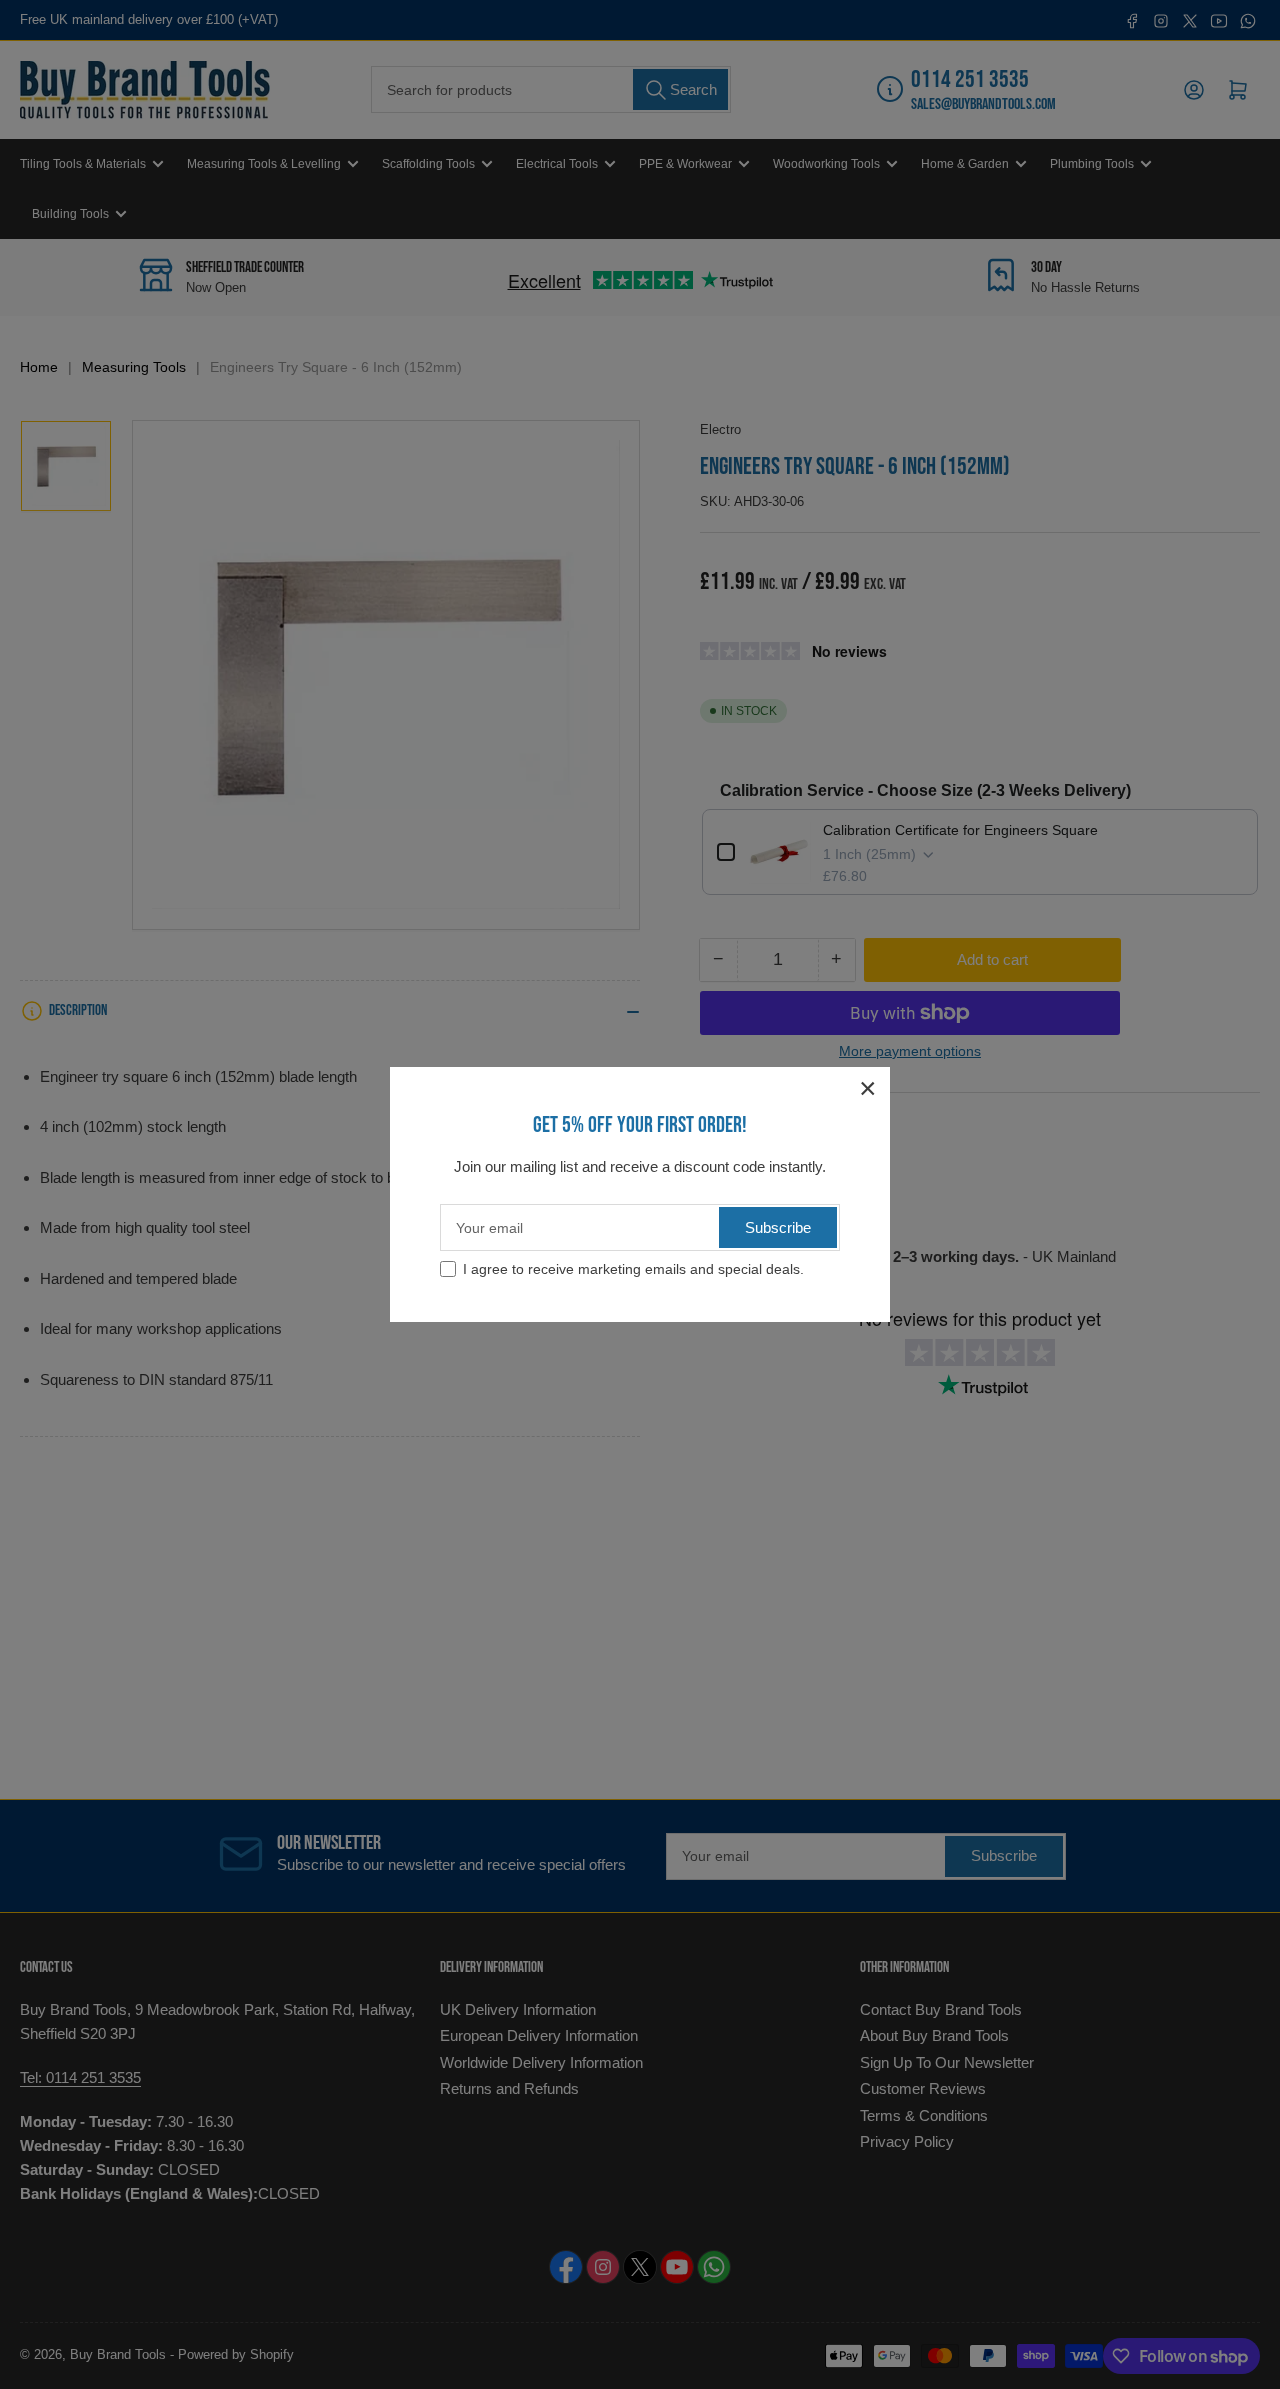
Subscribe (778, 1227)
